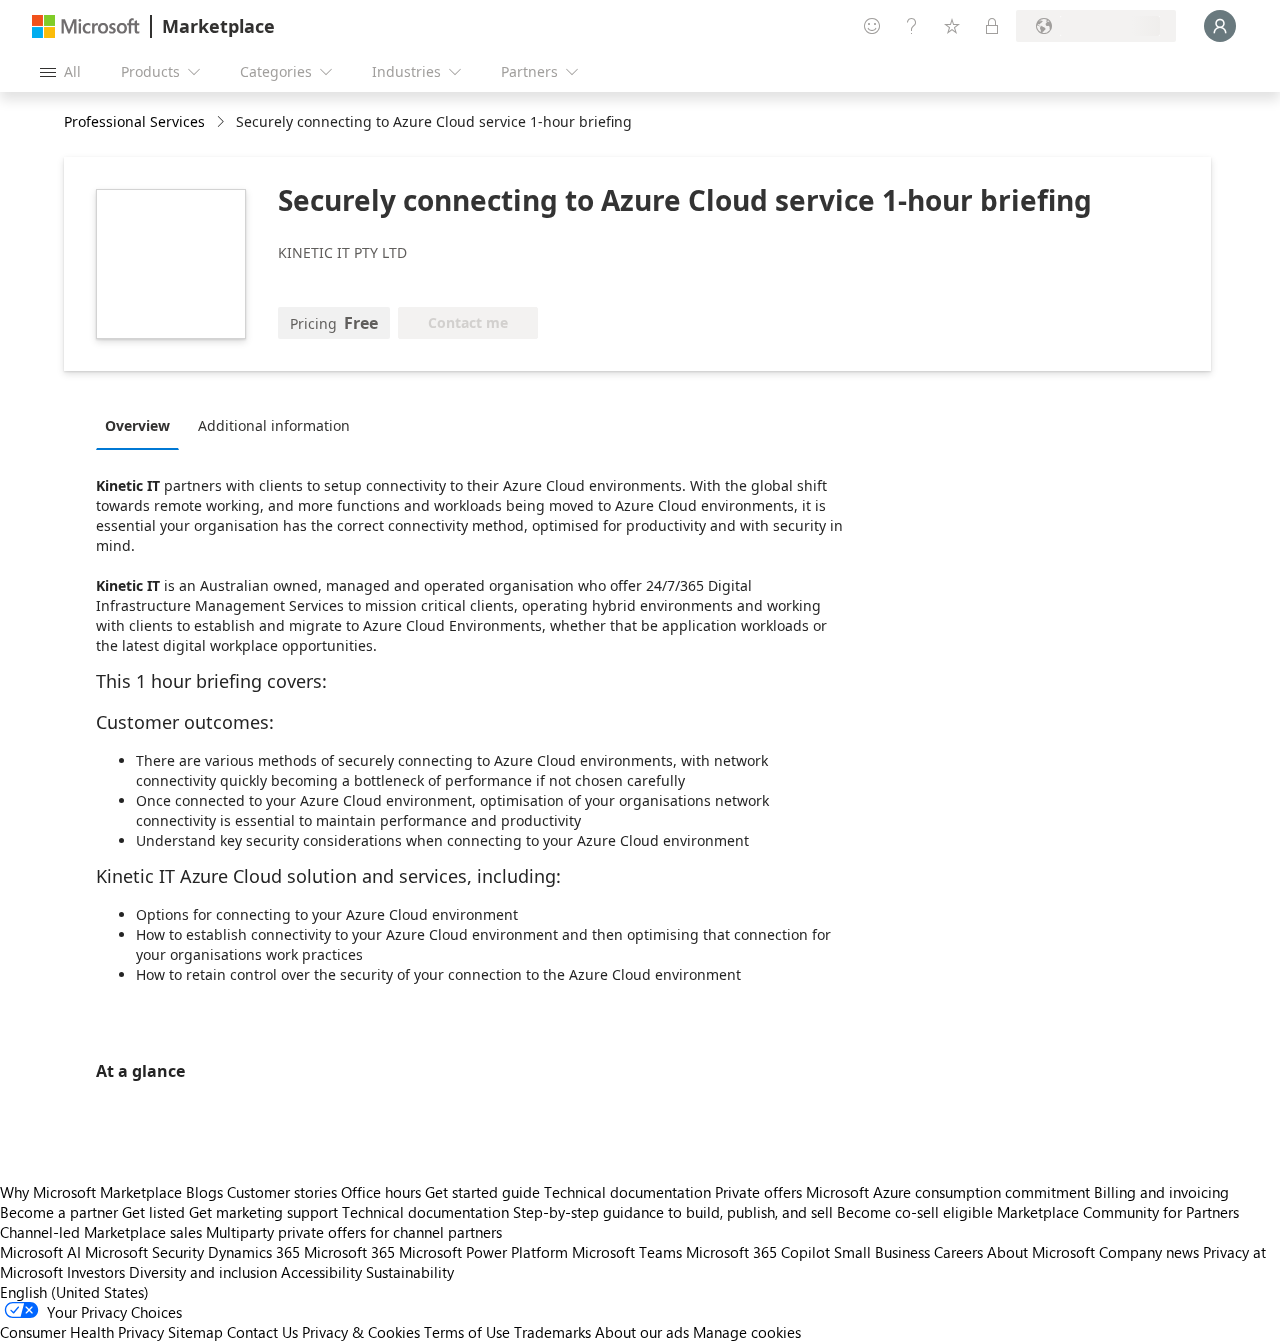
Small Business (882, 1252)
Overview (137, 425)
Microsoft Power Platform (483, 1252)
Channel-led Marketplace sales (101, 1232)
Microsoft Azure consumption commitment (950, 1192)
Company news (1149, 1252)
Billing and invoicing (1161, 1192)
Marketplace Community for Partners (1118, 1212)
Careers (958, 1252)
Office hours (381, 1192)
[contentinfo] (222, 122)
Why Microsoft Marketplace (91, 1192)
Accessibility (321, 1272)
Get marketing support (263, 1212)
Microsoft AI (40, 1252)
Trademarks (552, 1332)
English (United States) (74, 1292)
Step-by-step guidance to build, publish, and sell (673, 1212)
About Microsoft (1041, 1252)
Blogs (204, 1192)
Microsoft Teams (627, 1252)
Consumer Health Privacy (82, 1332)
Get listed (153, 1212)
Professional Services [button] (134, 121)
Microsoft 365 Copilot (758, 1252)
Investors (96, 1272)
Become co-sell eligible (915, 1212)
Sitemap (195, 1332)
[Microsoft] (86, 26)
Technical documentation (627, 1192)
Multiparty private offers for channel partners (354, 1232)
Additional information (274, 425)
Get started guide (482, 1192)
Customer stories (282, 1192)
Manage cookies (747, 1332)
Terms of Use (467, 1332)
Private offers (758, 1192)
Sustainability (410, 1272)
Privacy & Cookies (361, 1332)
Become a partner (59, 1212)
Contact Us (262, 1332)
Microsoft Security (144, 1252)
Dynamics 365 (254, 1252)
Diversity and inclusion (203, 1272)
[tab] (142, 425)
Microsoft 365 (349, 1252)
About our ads (642, 1332)
